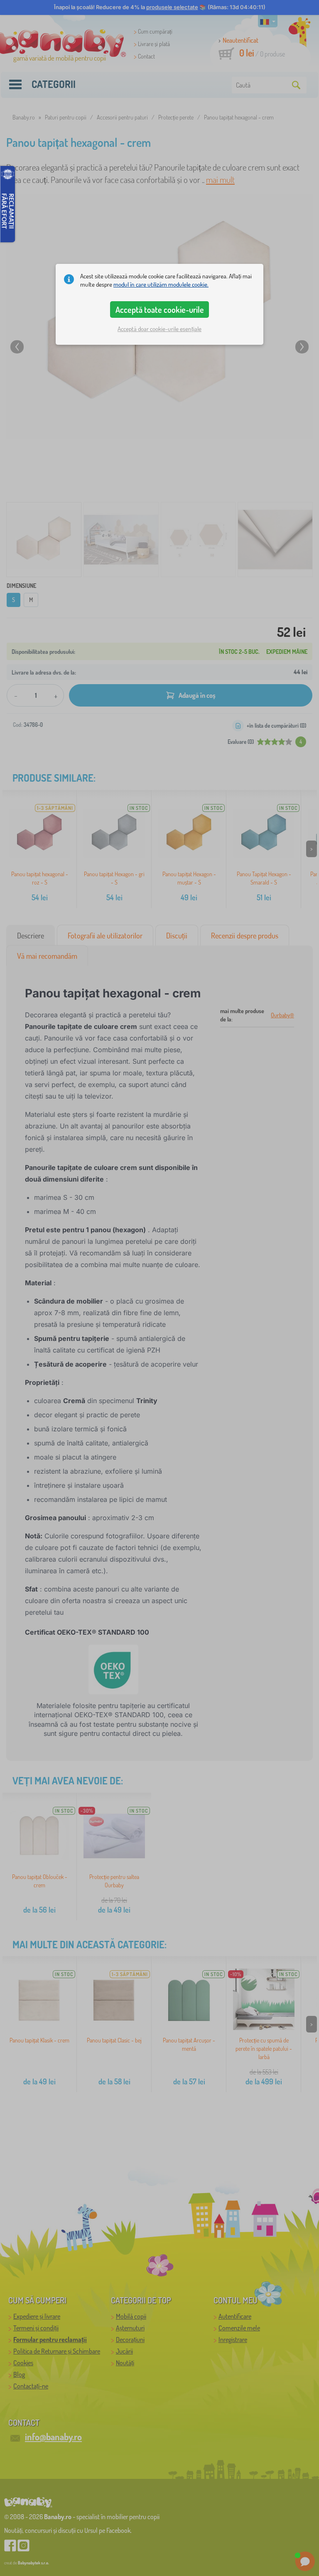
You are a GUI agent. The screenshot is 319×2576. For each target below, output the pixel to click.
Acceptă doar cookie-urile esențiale (159, 329)
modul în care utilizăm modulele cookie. (161, 284)
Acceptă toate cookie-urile (160, 310)
